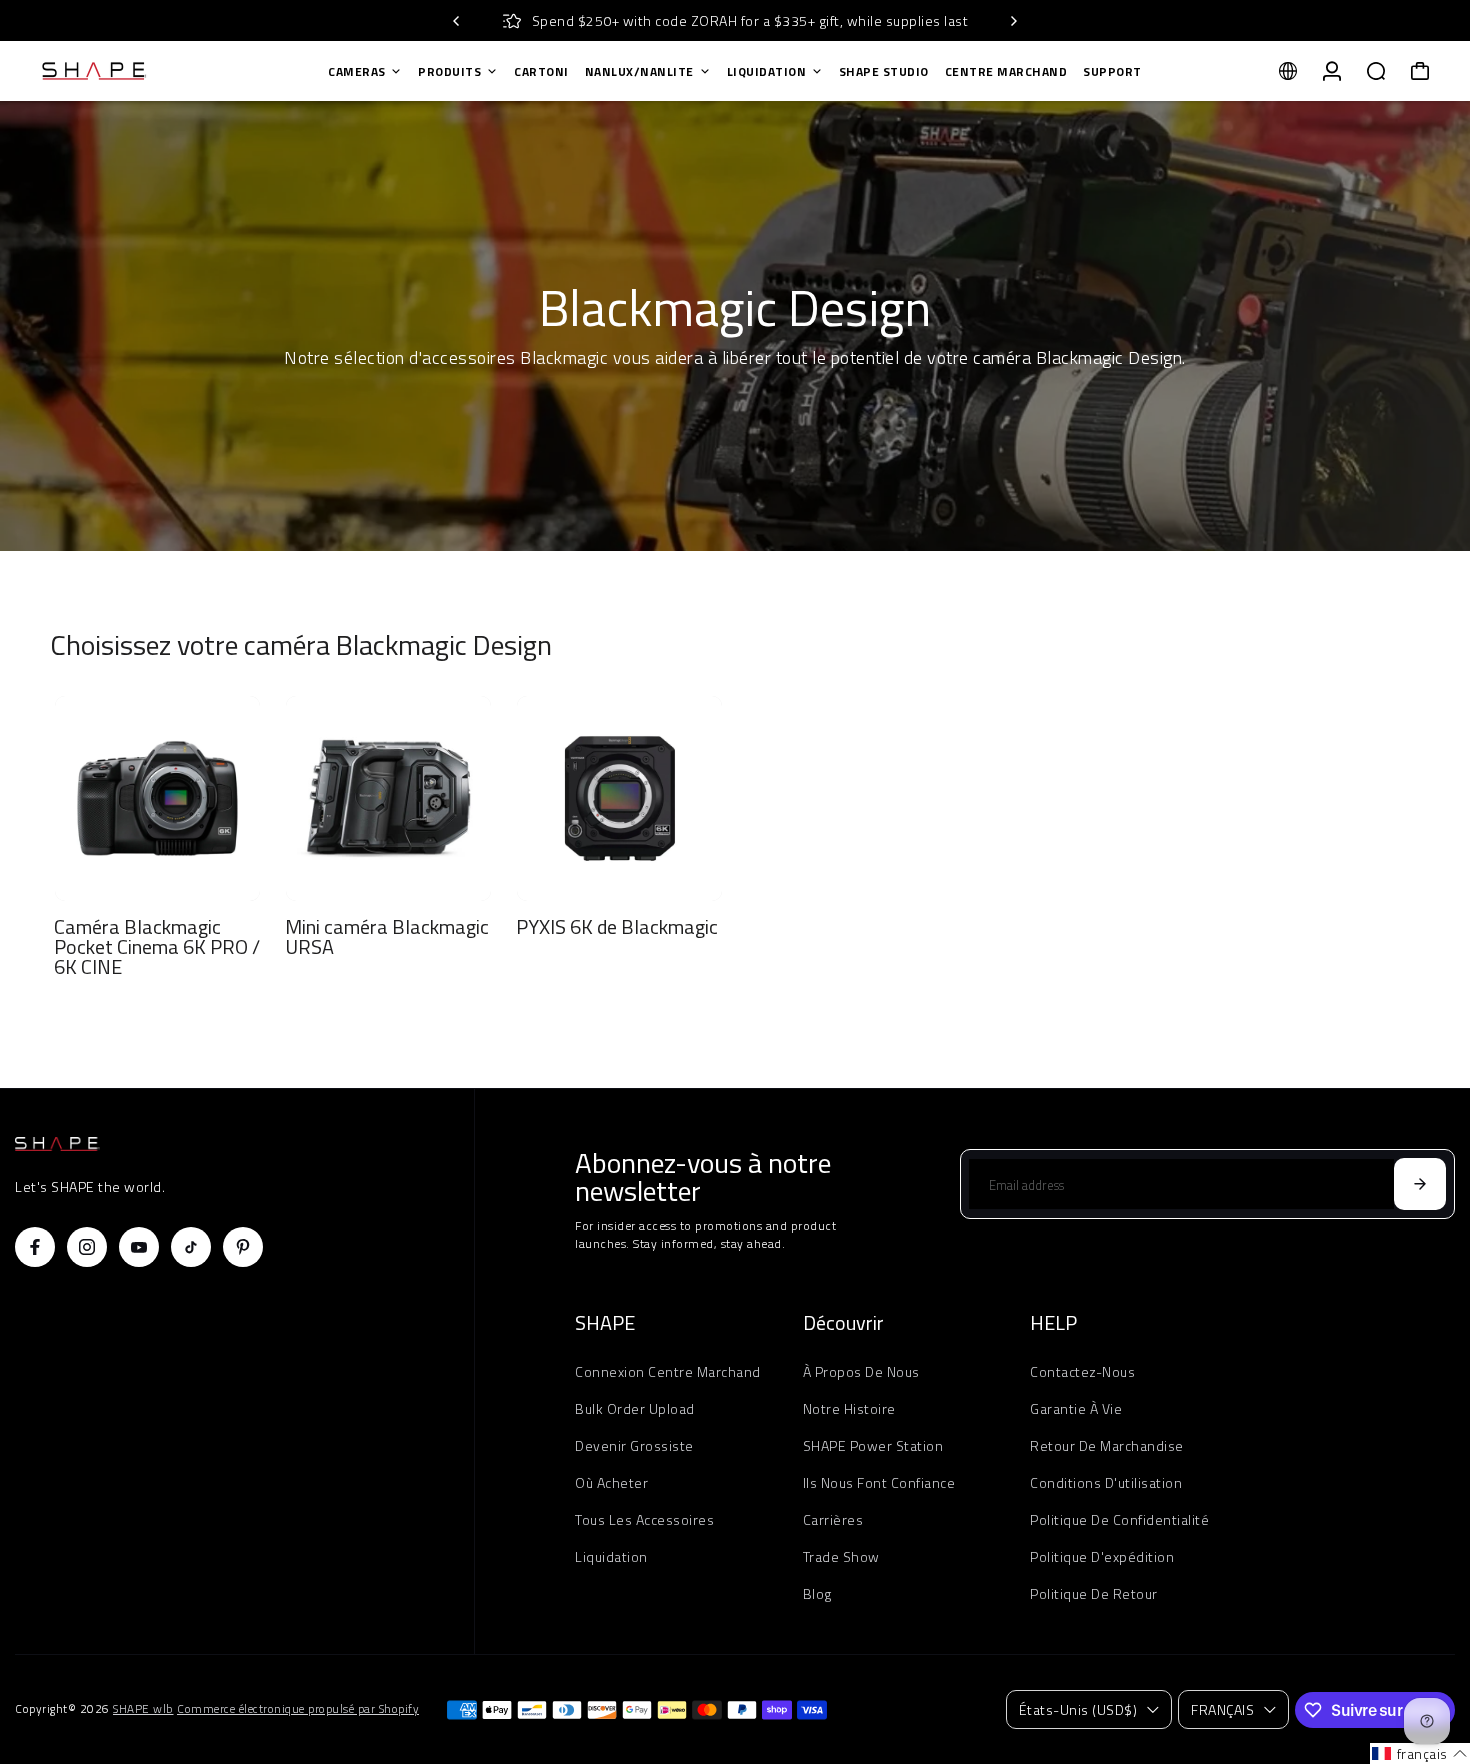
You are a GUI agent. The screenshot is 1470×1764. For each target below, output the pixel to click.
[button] (1420, 1753)
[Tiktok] (191, 1247)
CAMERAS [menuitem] (357, 71)
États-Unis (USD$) (1078, 1709)
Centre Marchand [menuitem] (1006, 71)
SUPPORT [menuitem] (1112, 71)
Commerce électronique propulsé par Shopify (298, 1709)
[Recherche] (1376, 71)
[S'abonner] (1420, 1184)
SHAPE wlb (143, 1709)
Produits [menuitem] (449, 71)
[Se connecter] (1332, 71)
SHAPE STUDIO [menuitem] (884, 71)
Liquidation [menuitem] (767, 71)
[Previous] (457, 21)
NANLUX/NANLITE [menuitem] (639, 71)
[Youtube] (139, 1247)
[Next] (1013, 21)
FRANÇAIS (1222, 1709)
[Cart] (1420, 71)
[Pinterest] (243, 1247)
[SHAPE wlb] (155, 71)
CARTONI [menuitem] (541, 71)
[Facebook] (35, 1247)
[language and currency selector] (1288, 71)
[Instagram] (87, 1247)
